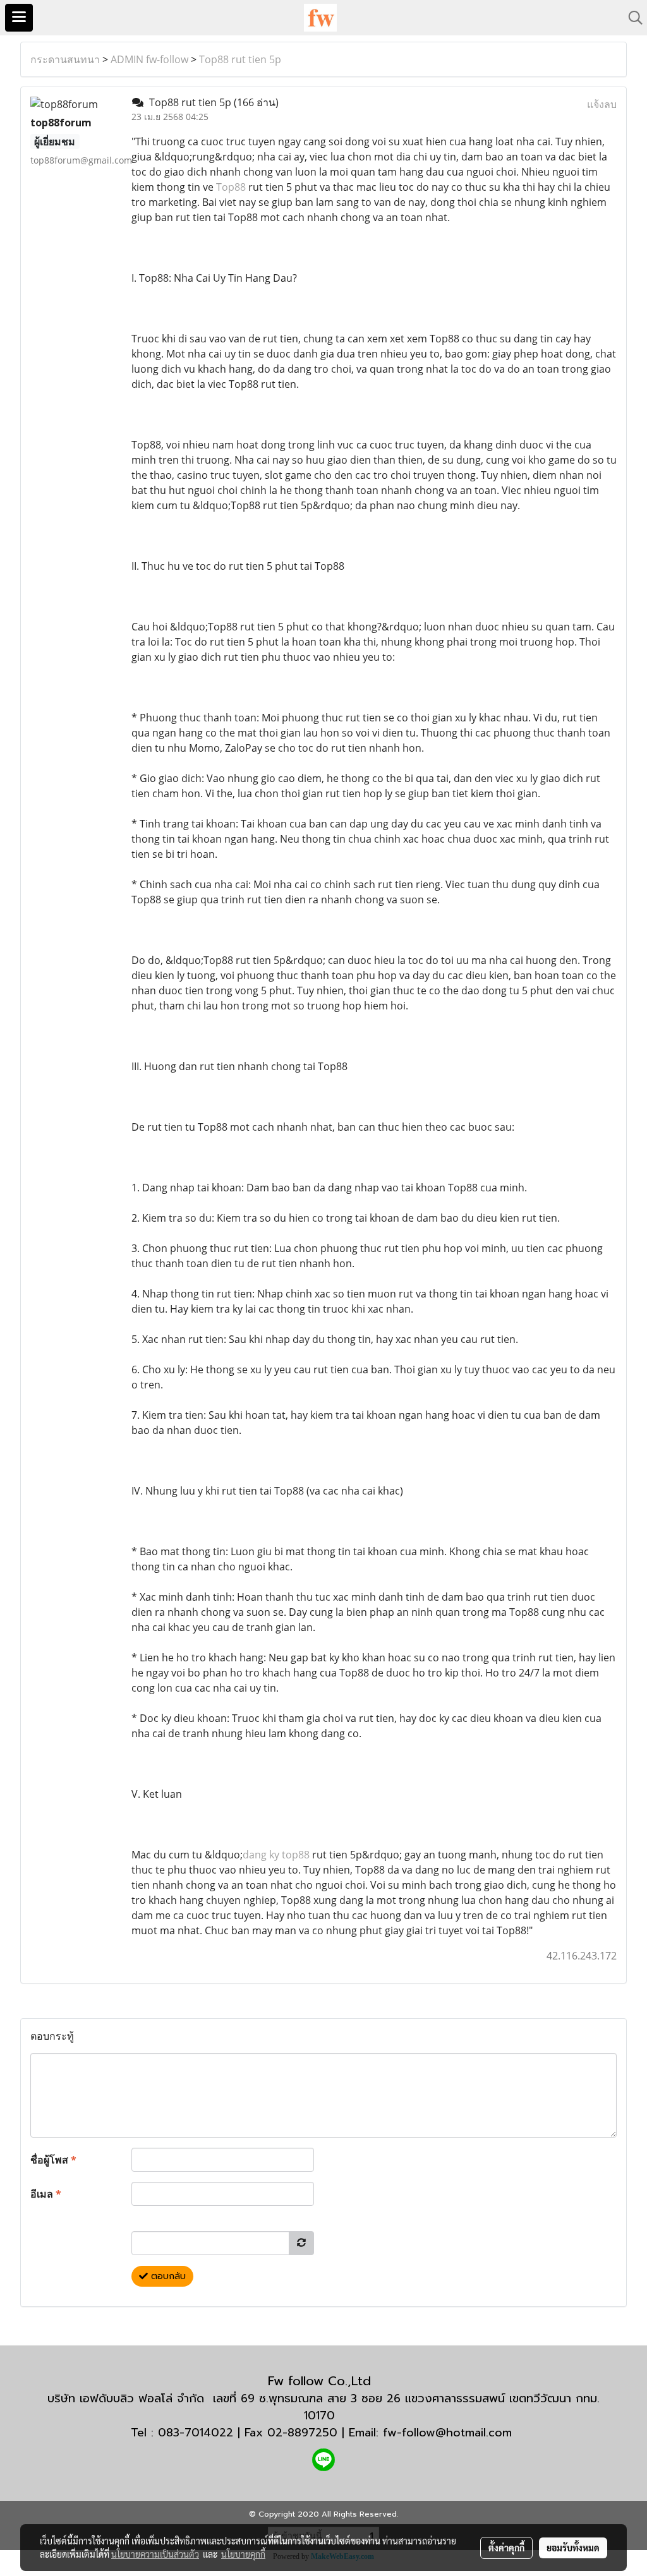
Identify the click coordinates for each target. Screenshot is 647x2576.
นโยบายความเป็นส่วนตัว (155, 2554)
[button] (631, 18)
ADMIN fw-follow (149, 59)
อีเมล (46, 2194)
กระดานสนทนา (65, 59)
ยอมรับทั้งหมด (573, 2548)
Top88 (231, 187)
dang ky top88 (276, 1855)
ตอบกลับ (167, 2276)
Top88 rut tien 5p (240, 59)
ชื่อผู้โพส (53, 2160)
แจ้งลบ (602, 104)
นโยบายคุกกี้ (243, 2554)
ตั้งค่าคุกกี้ (506, 2548)
